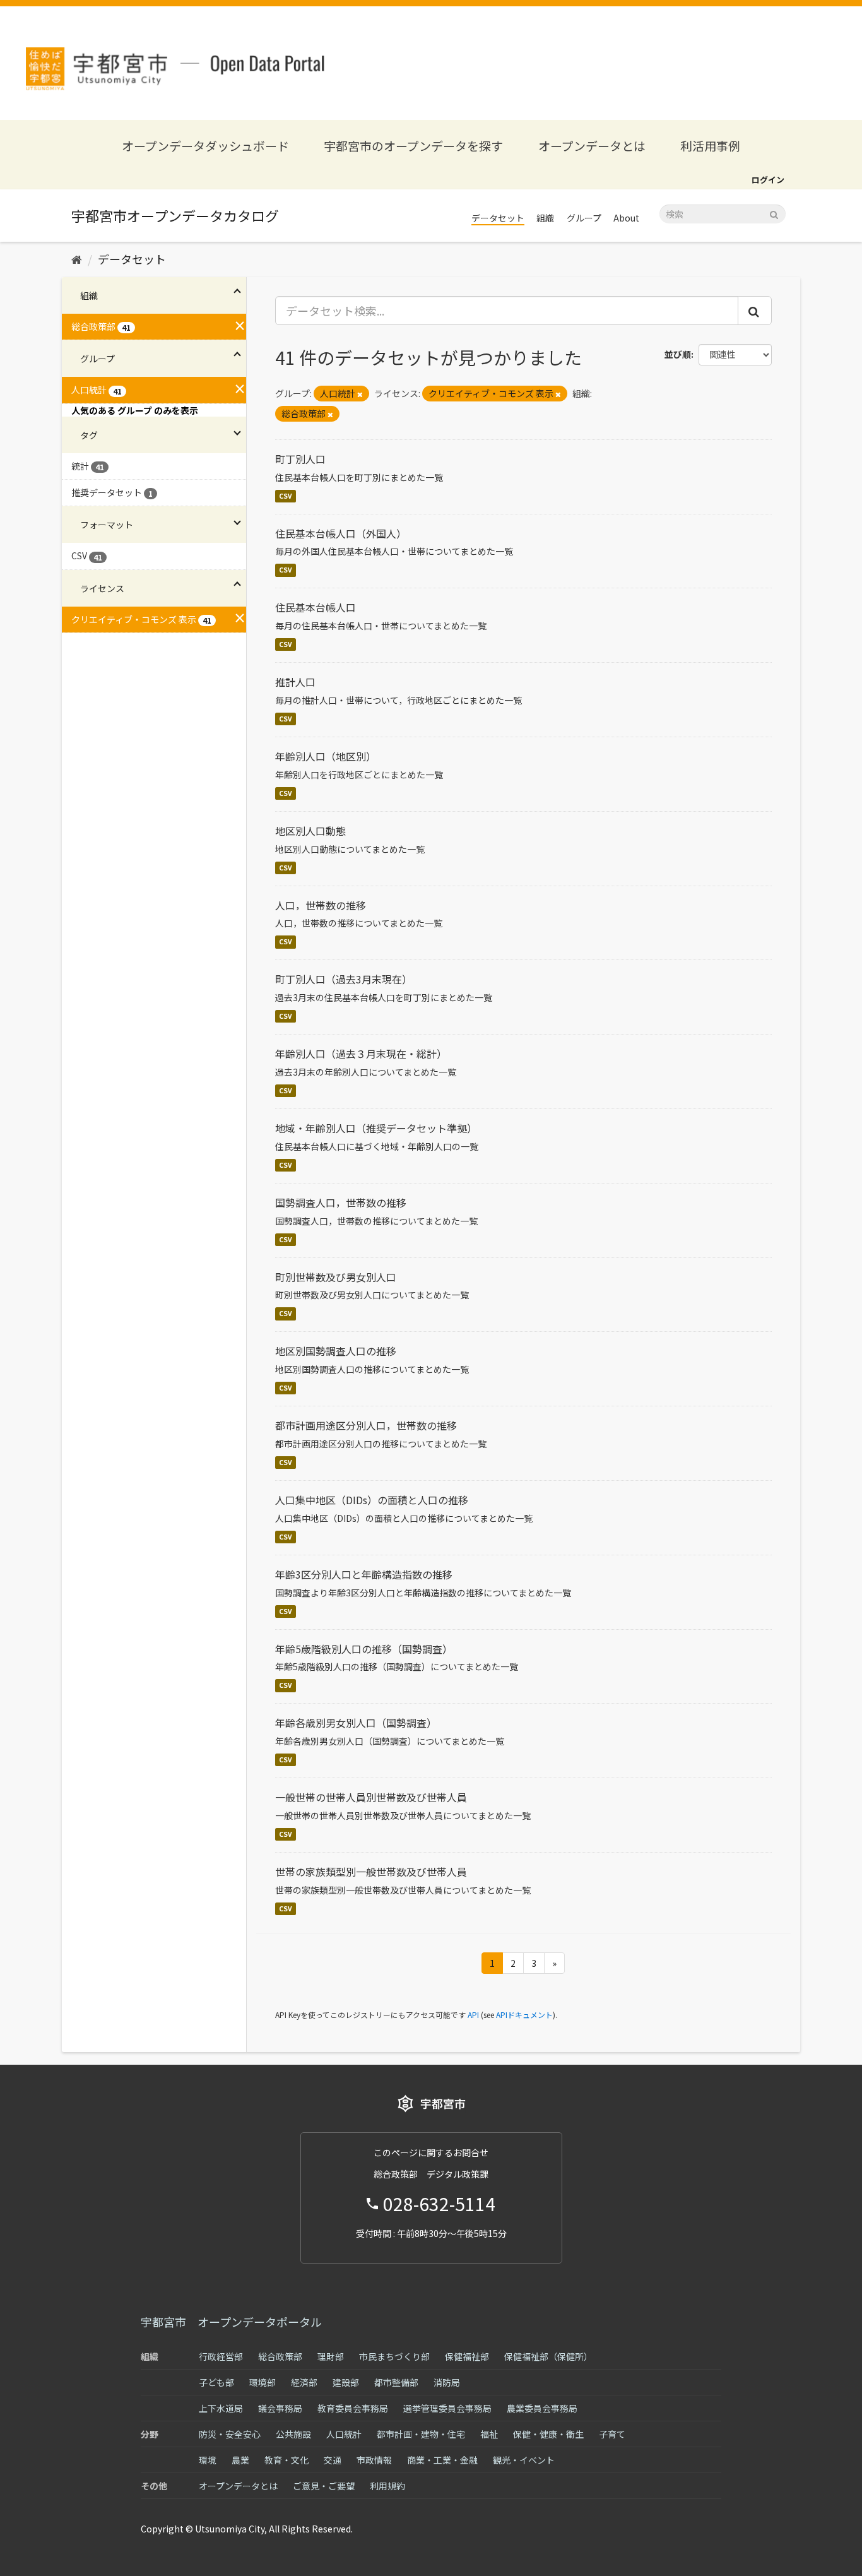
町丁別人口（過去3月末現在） (344, 979)
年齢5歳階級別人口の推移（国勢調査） (364, 1649)
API (473, 2015)
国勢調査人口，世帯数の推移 (341, 1202)
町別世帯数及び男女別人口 (336, 1277)
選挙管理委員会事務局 (447, 2408)
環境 (208, 2460)
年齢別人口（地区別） (326, 756)
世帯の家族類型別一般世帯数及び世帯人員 (371, 1872)
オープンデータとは (592, 145)
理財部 (331, 2356)
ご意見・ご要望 (324, 2486)
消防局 (447, 2382)
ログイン (768, 180)
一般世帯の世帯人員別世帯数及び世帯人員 (371, 1797)
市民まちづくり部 (394, 2356)
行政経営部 (221, 2356)
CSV (286, 496)
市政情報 (374, 2460)
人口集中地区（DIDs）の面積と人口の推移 (372, 1500)
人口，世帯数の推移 (321, 905)
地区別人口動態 (310, 831)
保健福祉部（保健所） (548, 2356)
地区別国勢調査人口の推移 (336, 1351)
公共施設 (293, 2434)
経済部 (304, 2382)
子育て (612, 2434)
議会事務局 (280, 2408)
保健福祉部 (467, 2356)
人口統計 (344, 2434)
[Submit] (774, 213)
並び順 (678, 354)
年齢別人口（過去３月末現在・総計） (361, 1054)
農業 (240, 2460)
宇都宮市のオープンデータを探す (413, 145)
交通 (333, 2460)
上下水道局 (221, 2408)
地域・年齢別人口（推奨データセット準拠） (376, 1128)
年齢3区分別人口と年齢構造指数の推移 (364, 1574)
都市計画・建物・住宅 (421, 2434)
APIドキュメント (524, 2015)
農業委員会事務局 (542, 2408)
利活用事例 (710, 145)
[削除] (360, 394)
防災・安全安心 (230, 2434)
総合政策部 (280, 2356)
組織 (545, 218)
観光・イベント (524, 2460)
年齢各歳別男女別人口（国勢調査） (356, 1723)
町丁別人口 (300, 459)
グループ (584, 218)
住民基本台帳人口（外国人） (341, 533)
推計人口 (295, 682)
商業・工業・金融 (442, 2460)
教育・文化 (286, 2460)
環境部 (263, 2382)
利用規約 (387, 2486)
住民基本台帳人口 (316, 607)
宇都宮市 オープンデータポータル (231, 2322)
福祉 (489, 2434)
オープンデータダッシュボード (205, 145)
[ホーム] (77, 259)
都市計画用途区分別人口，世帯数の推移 (366, 1425)
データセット (498, 218)
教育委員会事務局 (353, 2408)
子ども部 (216, 2382)
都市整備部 (396, 2382)
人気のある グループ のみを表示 (135, 410)
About (626, 218)
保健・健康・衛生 (548, 2434)
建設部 (346, 2382)
